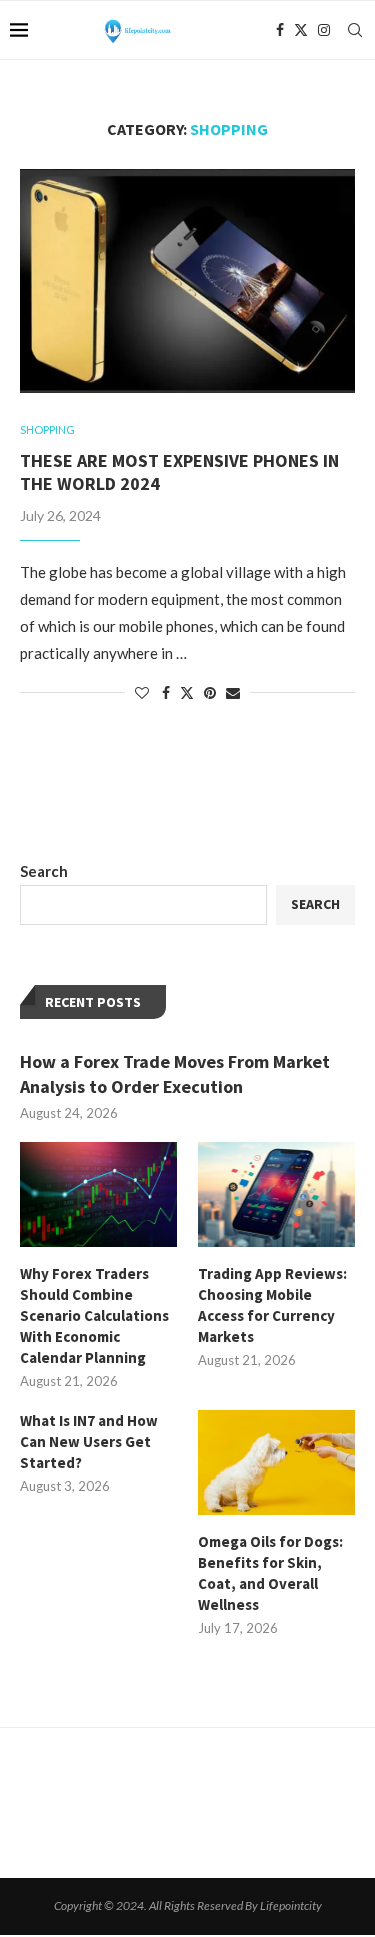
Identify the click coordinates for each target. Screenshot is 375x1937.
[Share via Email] (233, 692)
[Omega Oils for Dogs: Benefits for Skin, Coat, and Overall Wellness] (276, 1462)
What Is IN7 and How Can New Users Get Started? (89, 1441)
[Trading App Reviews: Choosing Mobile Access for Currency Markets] (276, 1194)
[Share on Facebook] (166, 692)
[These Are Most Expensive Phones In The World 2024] (187, 280)
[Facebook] (280, 30)
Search (44, 871)
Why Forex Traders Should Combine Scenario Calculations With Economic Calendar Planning (94, 1315)
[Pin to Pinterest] (210, 692)
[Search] (355, 30)
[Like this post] (142, 692)
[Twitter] (301, 30)
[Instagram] (324, 30)
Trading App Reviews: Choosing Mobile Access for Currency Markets (272, 1305)
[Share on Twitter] (187, 692)
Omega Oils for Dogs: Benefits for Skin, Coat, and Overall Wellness (270, 1573)
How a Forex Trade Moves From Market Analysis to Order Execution (175, 1074)
